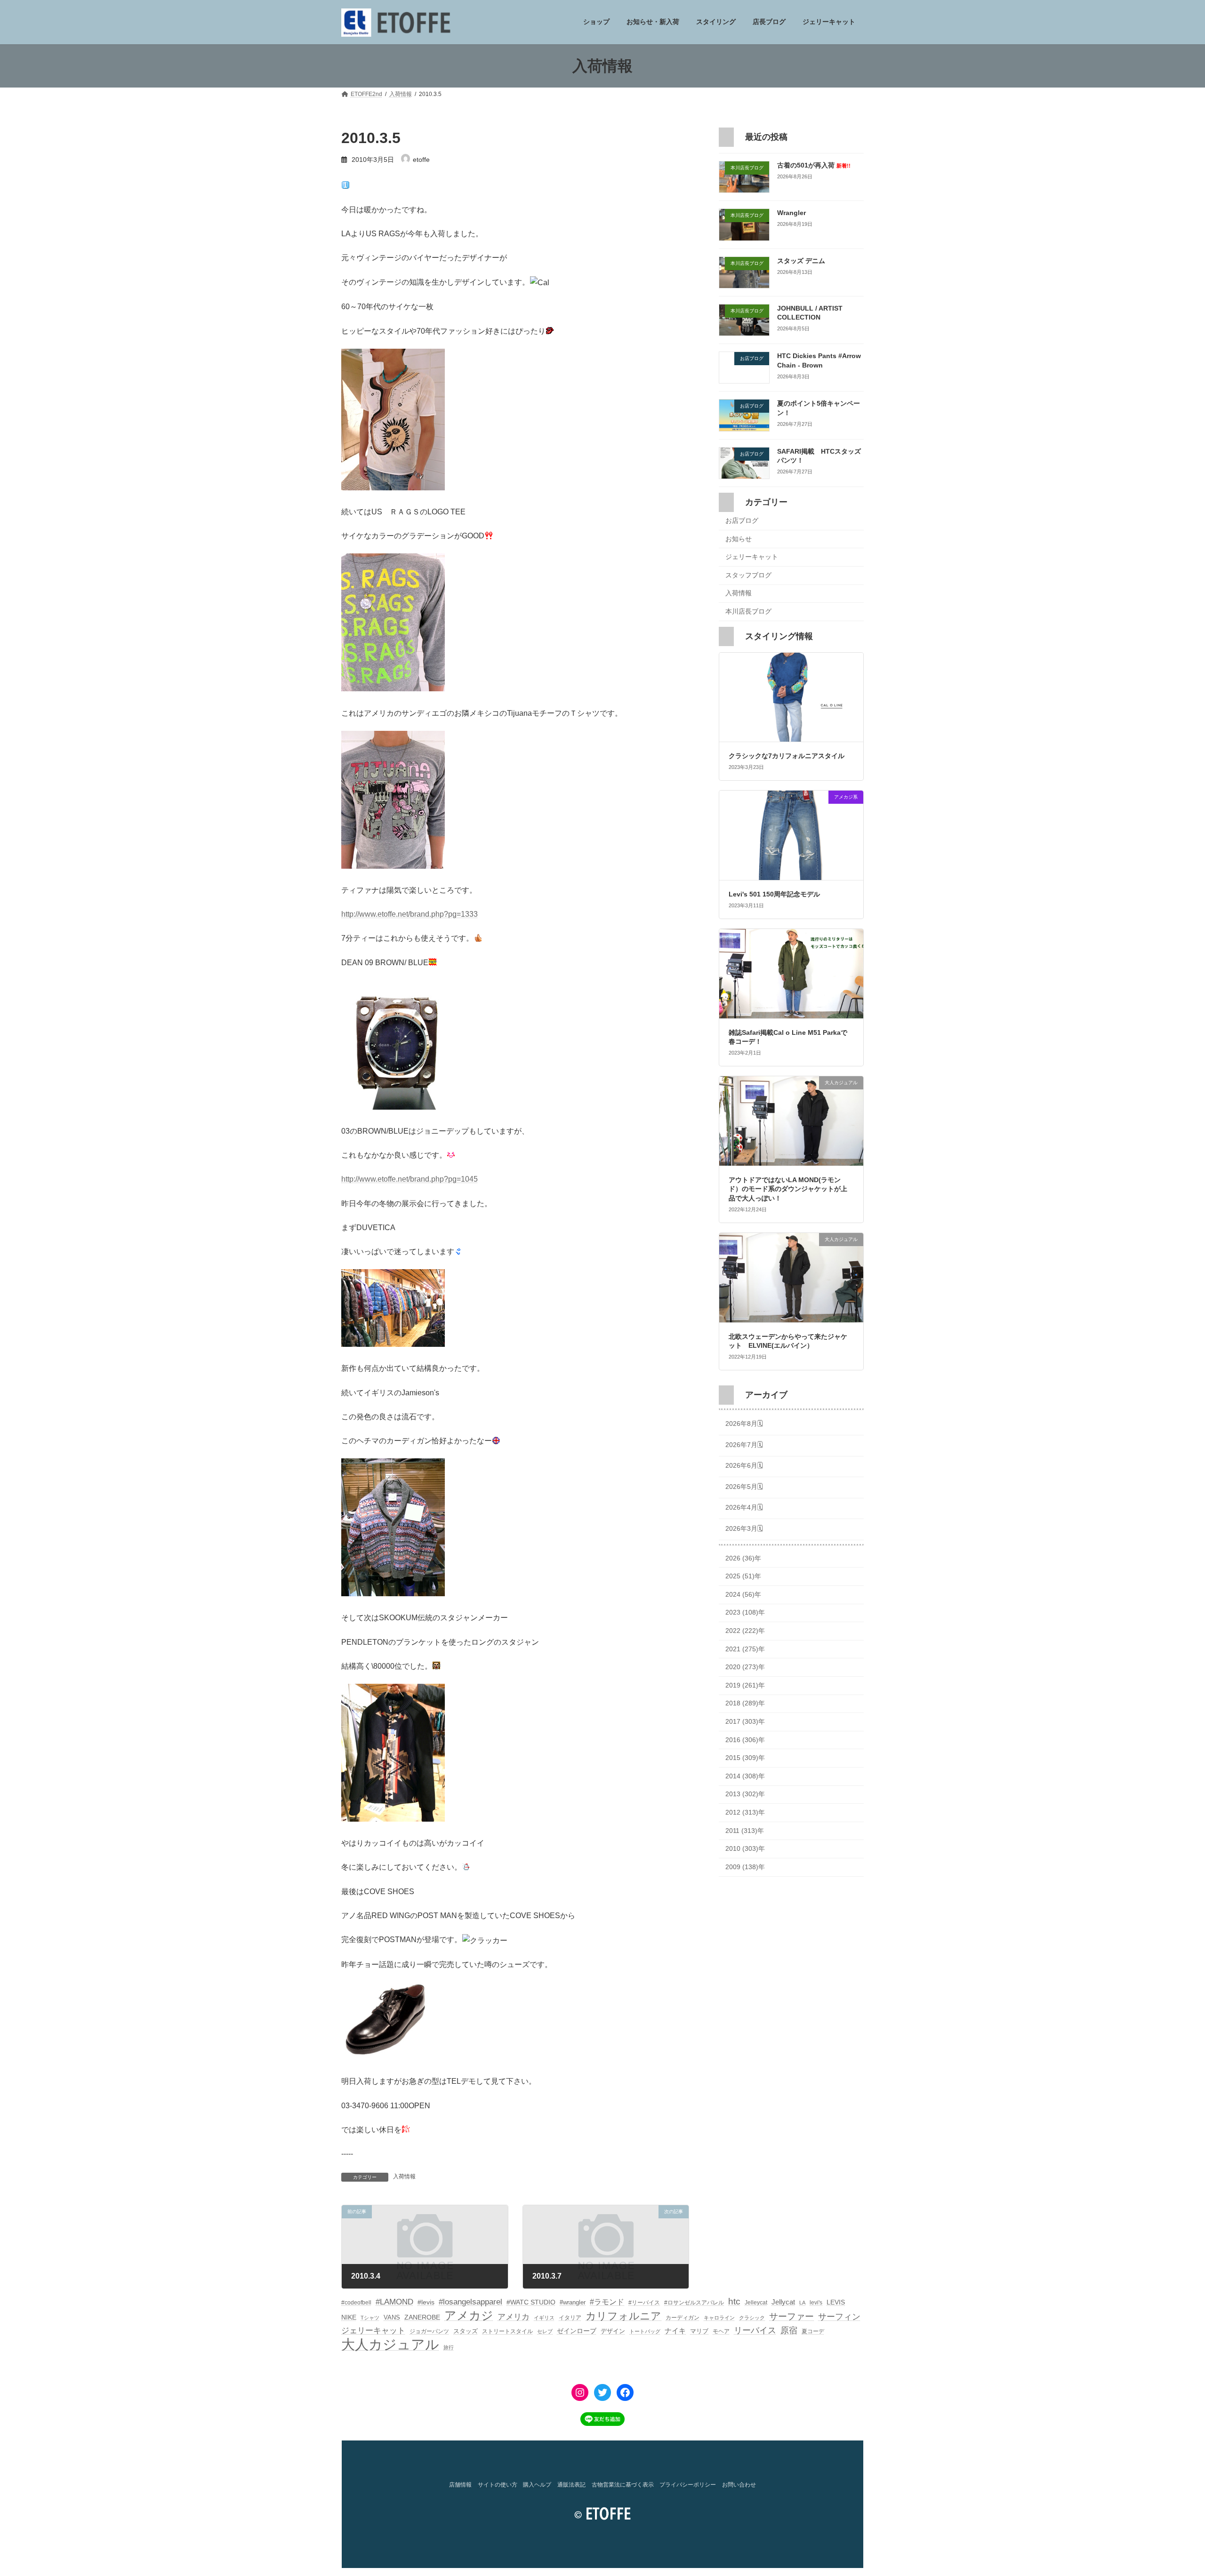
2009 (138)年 (745, 1867)
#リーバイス (644, 2303)
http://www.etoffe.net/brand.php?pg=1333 (410, 914)
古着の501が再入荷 (814, 165)
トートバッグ (645, 2331)
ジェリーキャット (752, 557)
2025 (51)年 (743, 1576)
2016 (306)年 (745, 1740)
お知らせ (739, 539)
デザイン (613, 2331)
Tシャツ (370, 2318)
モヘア (721, 2331)
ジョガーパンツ (429, 2331)
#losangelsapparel (470, 2302)
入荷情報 (404, 2176)
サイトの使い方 (498, 2485)
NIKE (349, 2317)
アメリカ (514, 2317)
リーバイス (755, 2330)
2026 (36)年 (743, 1558)
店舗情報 (460, 2485)
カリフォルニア (623, 2316)
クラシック (752, 2318)
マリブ (699, 2331)
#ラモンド (607, 2302)
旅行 (449, 2347)
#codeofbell (356, 2303)
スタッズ (466, 2331)
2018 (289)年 (745, 1704)
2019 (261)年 (745, 1685)
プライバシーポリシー (688, 2485)
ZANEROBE (422, 2317)
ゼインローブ (577, 2331)
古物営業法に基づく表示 (623, 2485)
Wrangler (791, 213)
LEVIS (836, 2302)
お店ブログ (742, 520)
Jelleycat (756, 2303)
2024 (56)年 (743, 1594)
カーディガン (683, 2318)
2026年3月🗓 (744, 1528)
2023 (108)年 (745, 1613)
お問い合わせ (739, 2485)
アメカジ (469, 2316)
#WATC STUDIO (531, 2302)
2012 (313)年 (745, 1812)
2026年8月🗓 (744, 1424)
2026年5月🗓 (744, 1487)
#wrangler (573, 2302)
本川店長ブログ (748, 611)
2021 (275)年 (745, 1649)
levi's (816, 2303)
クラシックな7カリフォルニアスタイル (787, 756)
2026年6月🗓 (744, 1466)
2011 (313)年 (745, 1831)
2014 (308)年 (745, 1776)
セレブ (545, 2331)
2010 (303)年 (745, 1849)
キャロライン (719, 2318)
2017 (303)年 (745, 1721)
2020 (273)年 (745, 1667)
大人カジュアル (390, 2344)
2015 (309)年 (745, 1758)
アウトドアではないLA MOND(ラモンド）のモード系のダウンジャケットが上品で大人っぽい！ (788, 1189)
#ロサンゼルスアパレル (694, 2303)
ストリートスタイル (507, 2331)
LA (802, 2303)
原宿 (789, 2330)
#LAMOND (394, 2302)
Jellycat (783, 2302)
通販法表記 (571, 2485)
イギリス (544, 2318)
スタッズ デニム (801, 261)
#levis (426, 2302)
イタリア (570, 2318)
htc (734, 2301)
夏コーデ (813, 2331)
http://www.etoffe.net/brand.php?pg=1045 (410, 1179)
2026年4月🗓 (744, 1508)
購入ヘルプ (537, 2485)
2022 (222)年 (745, 1631)
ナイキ (675, 2331)
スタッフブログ (748, 575)
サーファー (791, 2316)
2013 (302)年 (745, 1794)
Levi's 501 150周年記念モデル (774, 894)
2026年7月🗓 (744, 1445)
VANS (392, 2317)
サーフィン (839, 2317)
